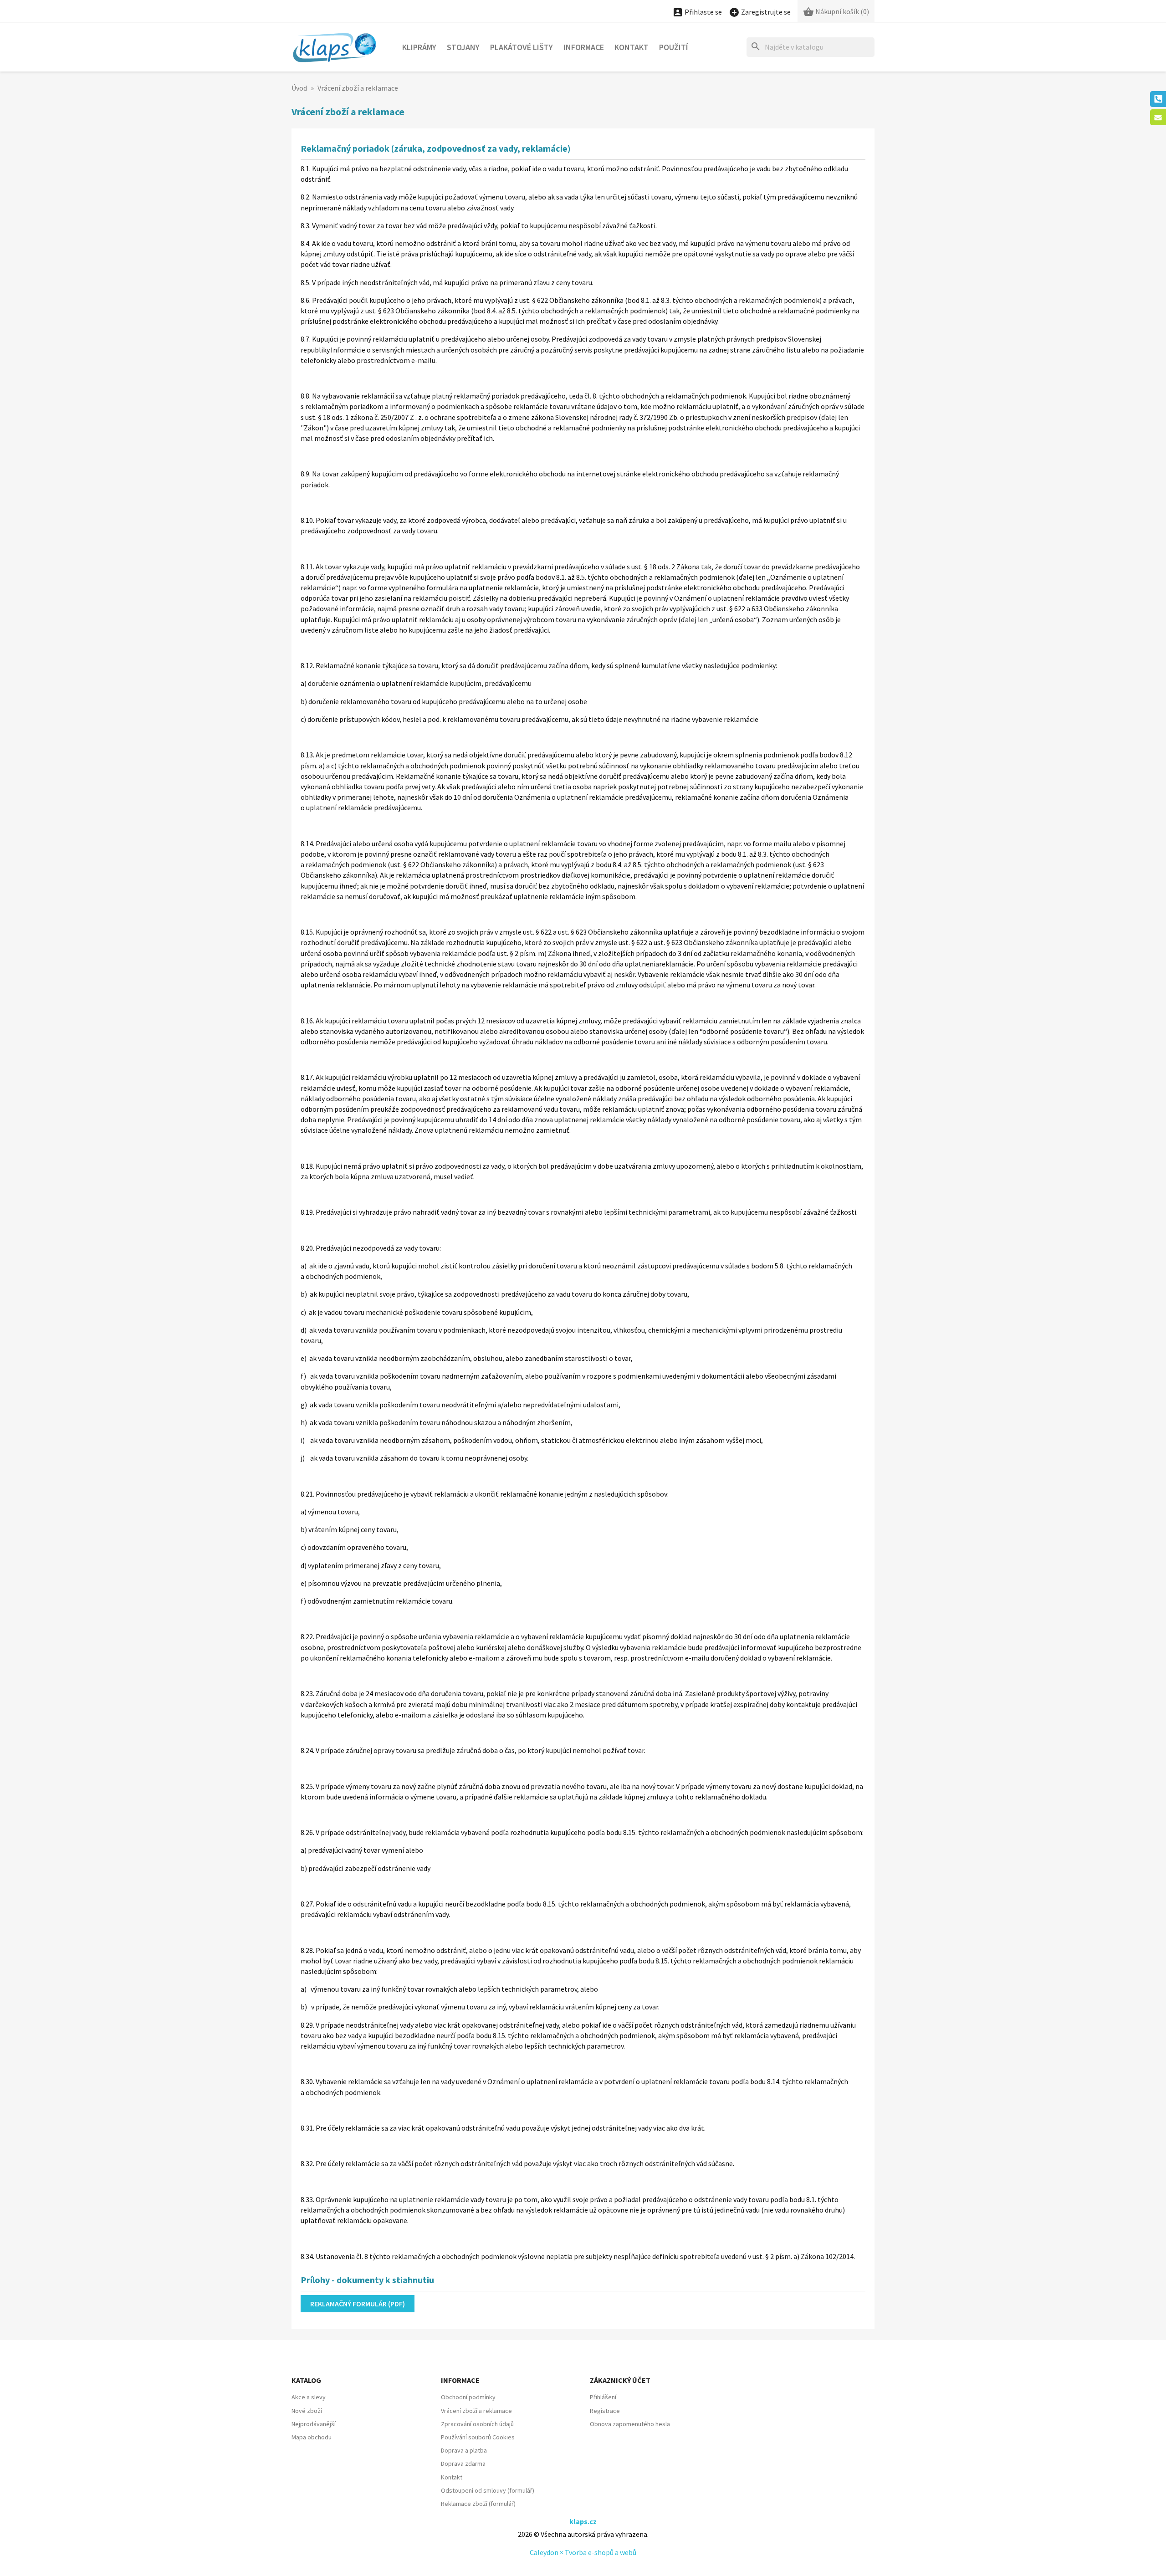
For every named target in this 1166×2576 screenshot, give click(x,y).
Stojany (463, 47)
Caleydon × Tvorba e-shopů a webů (583, 2552)
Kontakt (632, 47)
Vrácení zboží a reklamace (476, 2411)
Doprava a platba (464, 2450)
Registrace (605, 2411)
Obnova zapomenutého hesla (630, 2424)
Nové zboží (307, 2411)
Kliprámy (419, 47)
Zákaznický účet (620, 2380)
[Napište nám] (1158, 117)
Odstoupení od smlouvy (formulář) (488, 2490)
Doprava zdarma (463, 2464)
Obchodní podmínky (468, 2397)
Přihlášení (603, 2397)
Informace (584, 47)
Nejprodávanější (314, 2424)
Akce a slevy (309, 2397)
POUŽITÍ (674, 47)
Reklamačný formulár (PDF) (358, 2304)
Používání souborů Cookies (478, 2437)
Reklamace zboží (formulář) (478, 2504)
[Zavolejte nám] (1158, 99)
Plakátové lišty (522, 47)
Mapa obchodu (312, 2437)
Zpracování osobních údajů (477, 2424)
